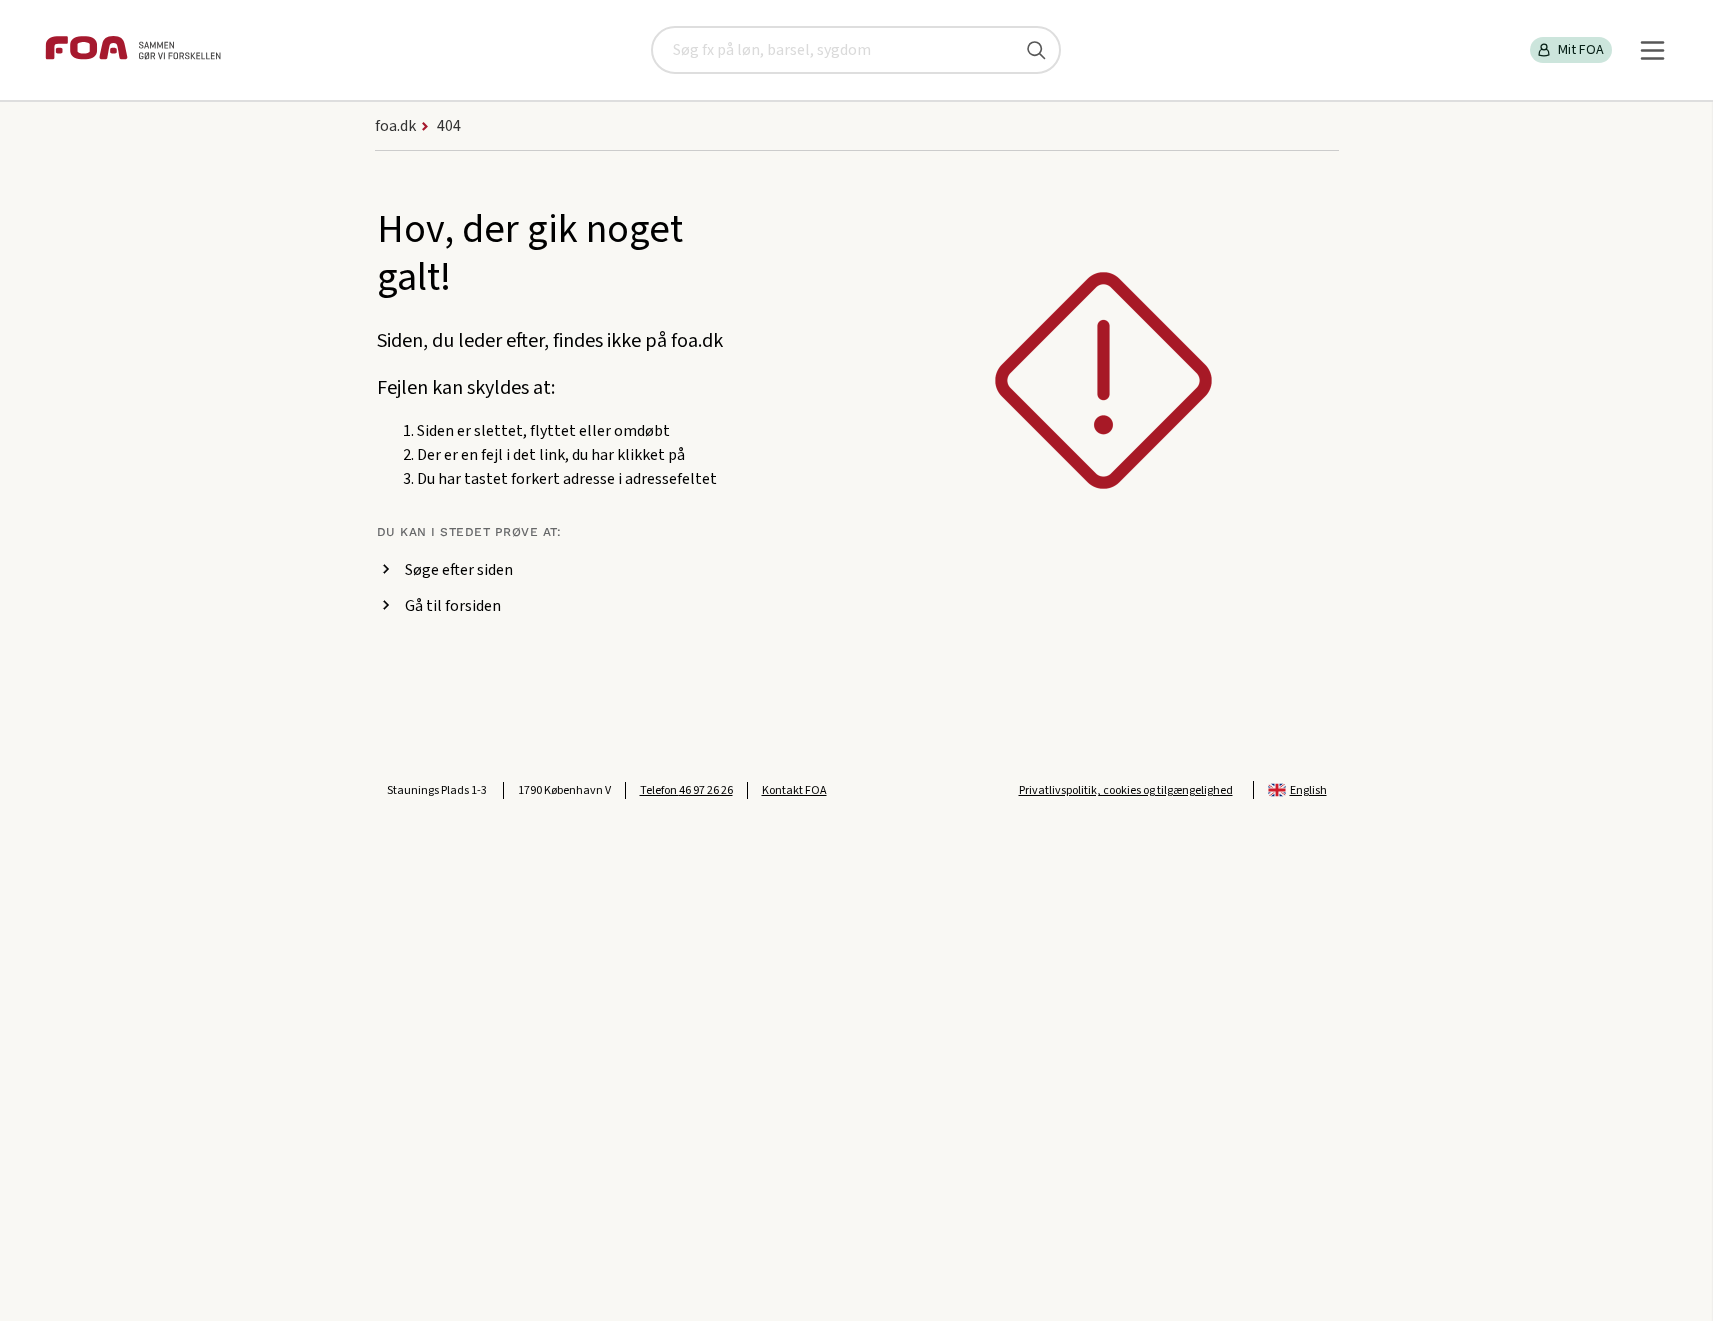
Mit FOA (1581, 50)
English (1308, 790)
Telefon (686, 790)
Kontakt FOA (794, 790)
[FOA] (133, 50)
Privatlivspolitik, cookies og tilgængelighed (1126, 790)
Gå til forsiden (453, 606)
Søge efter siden (459, 570)
